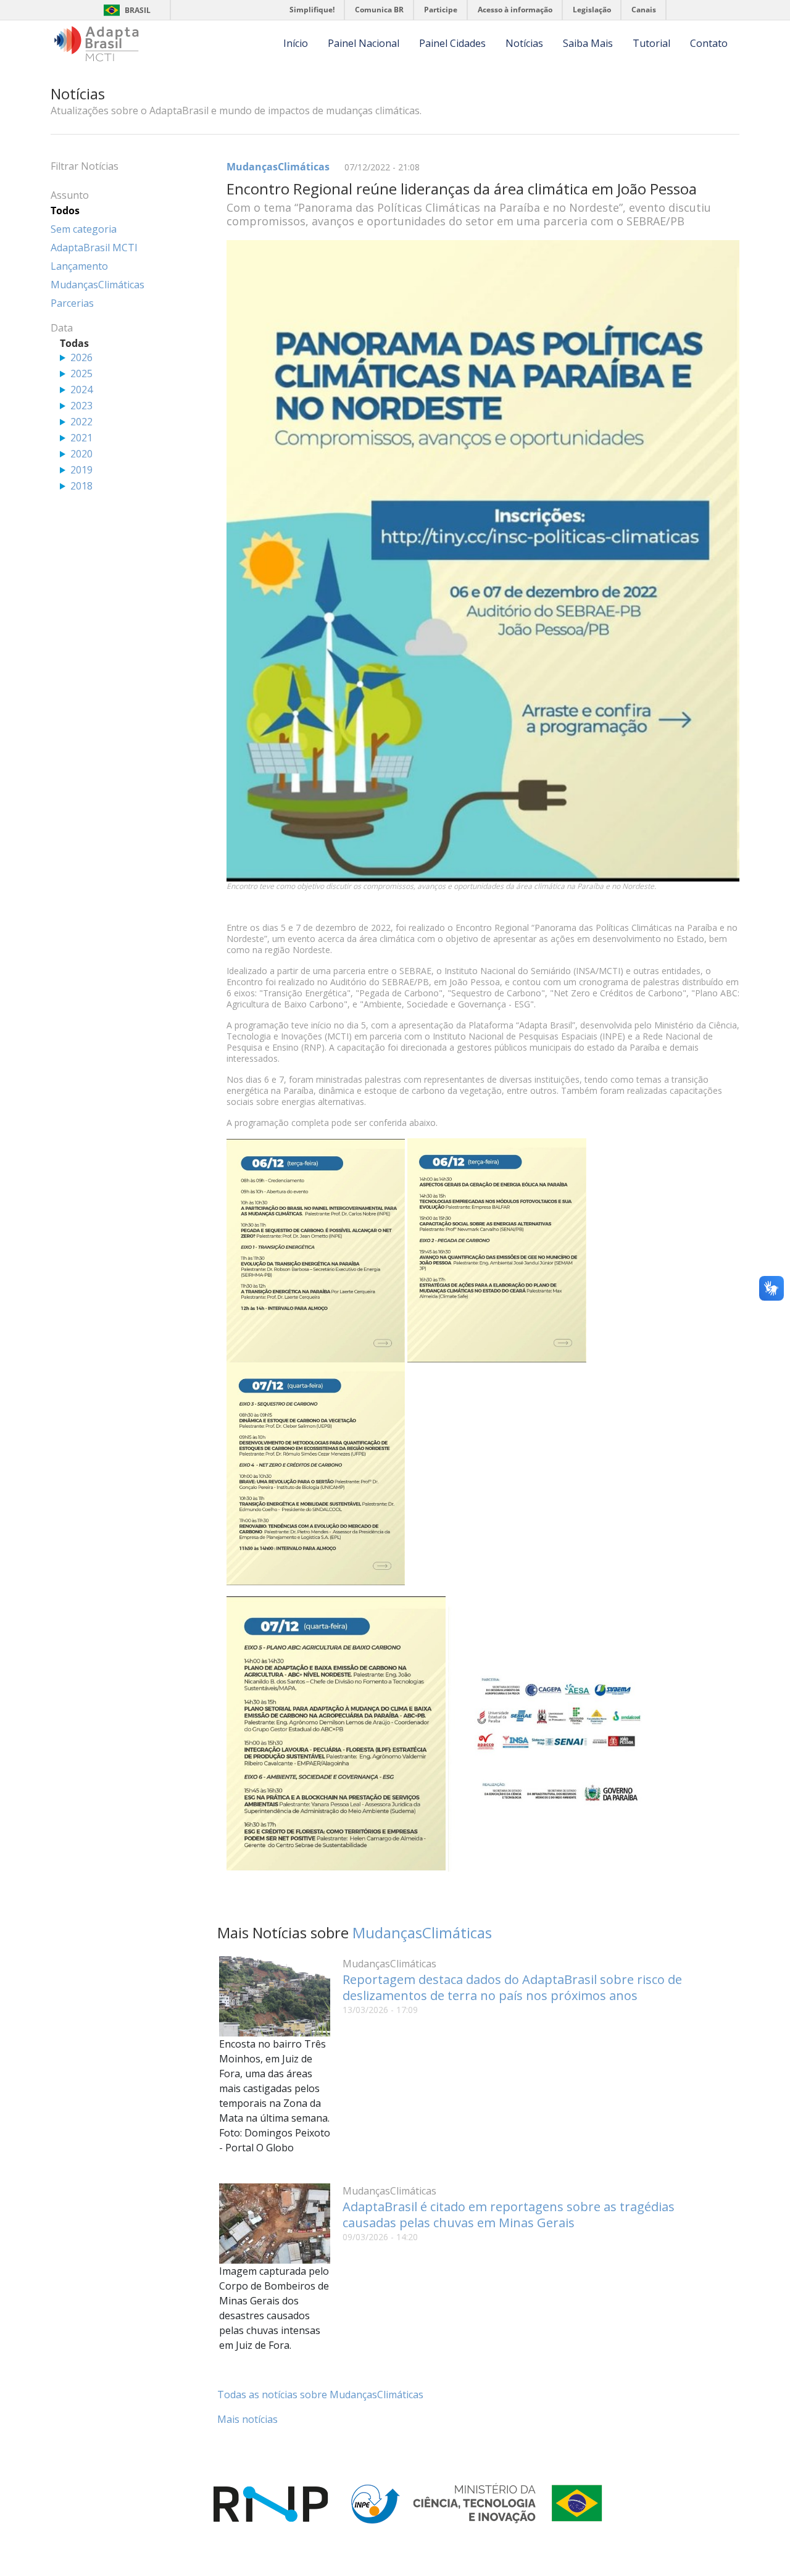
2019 (81, 470)
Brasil (138, 10)
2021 (81, 438)
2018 (81, 486)
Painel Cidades (452, 43)
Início (296, 43)
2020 (81, 454)
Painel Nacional (364, 43)
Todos (65, 210)
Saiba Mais (588, 43)
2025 (81, 373)
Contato (709, 43)
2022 (81, 422)
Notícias (524, 43)
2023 (81, 406)
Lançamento (79, 266)
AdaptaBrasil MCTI (94, 248)
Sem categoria (84, 229)
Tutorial (651, 43)
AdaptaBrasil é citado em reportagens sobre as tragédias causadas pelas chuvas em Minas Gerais (509, 2215)
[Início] (97, 44)
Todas (74, 343)
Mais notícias (247, 2419)
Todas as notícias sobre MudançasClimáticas (320, 2395)
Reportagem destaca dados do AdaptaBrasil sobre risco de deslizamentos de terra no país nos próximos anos (512, 1987)
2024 (81, 390)
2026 (81, 357)
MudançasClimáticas (278, 167)
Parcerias (72, 303)
